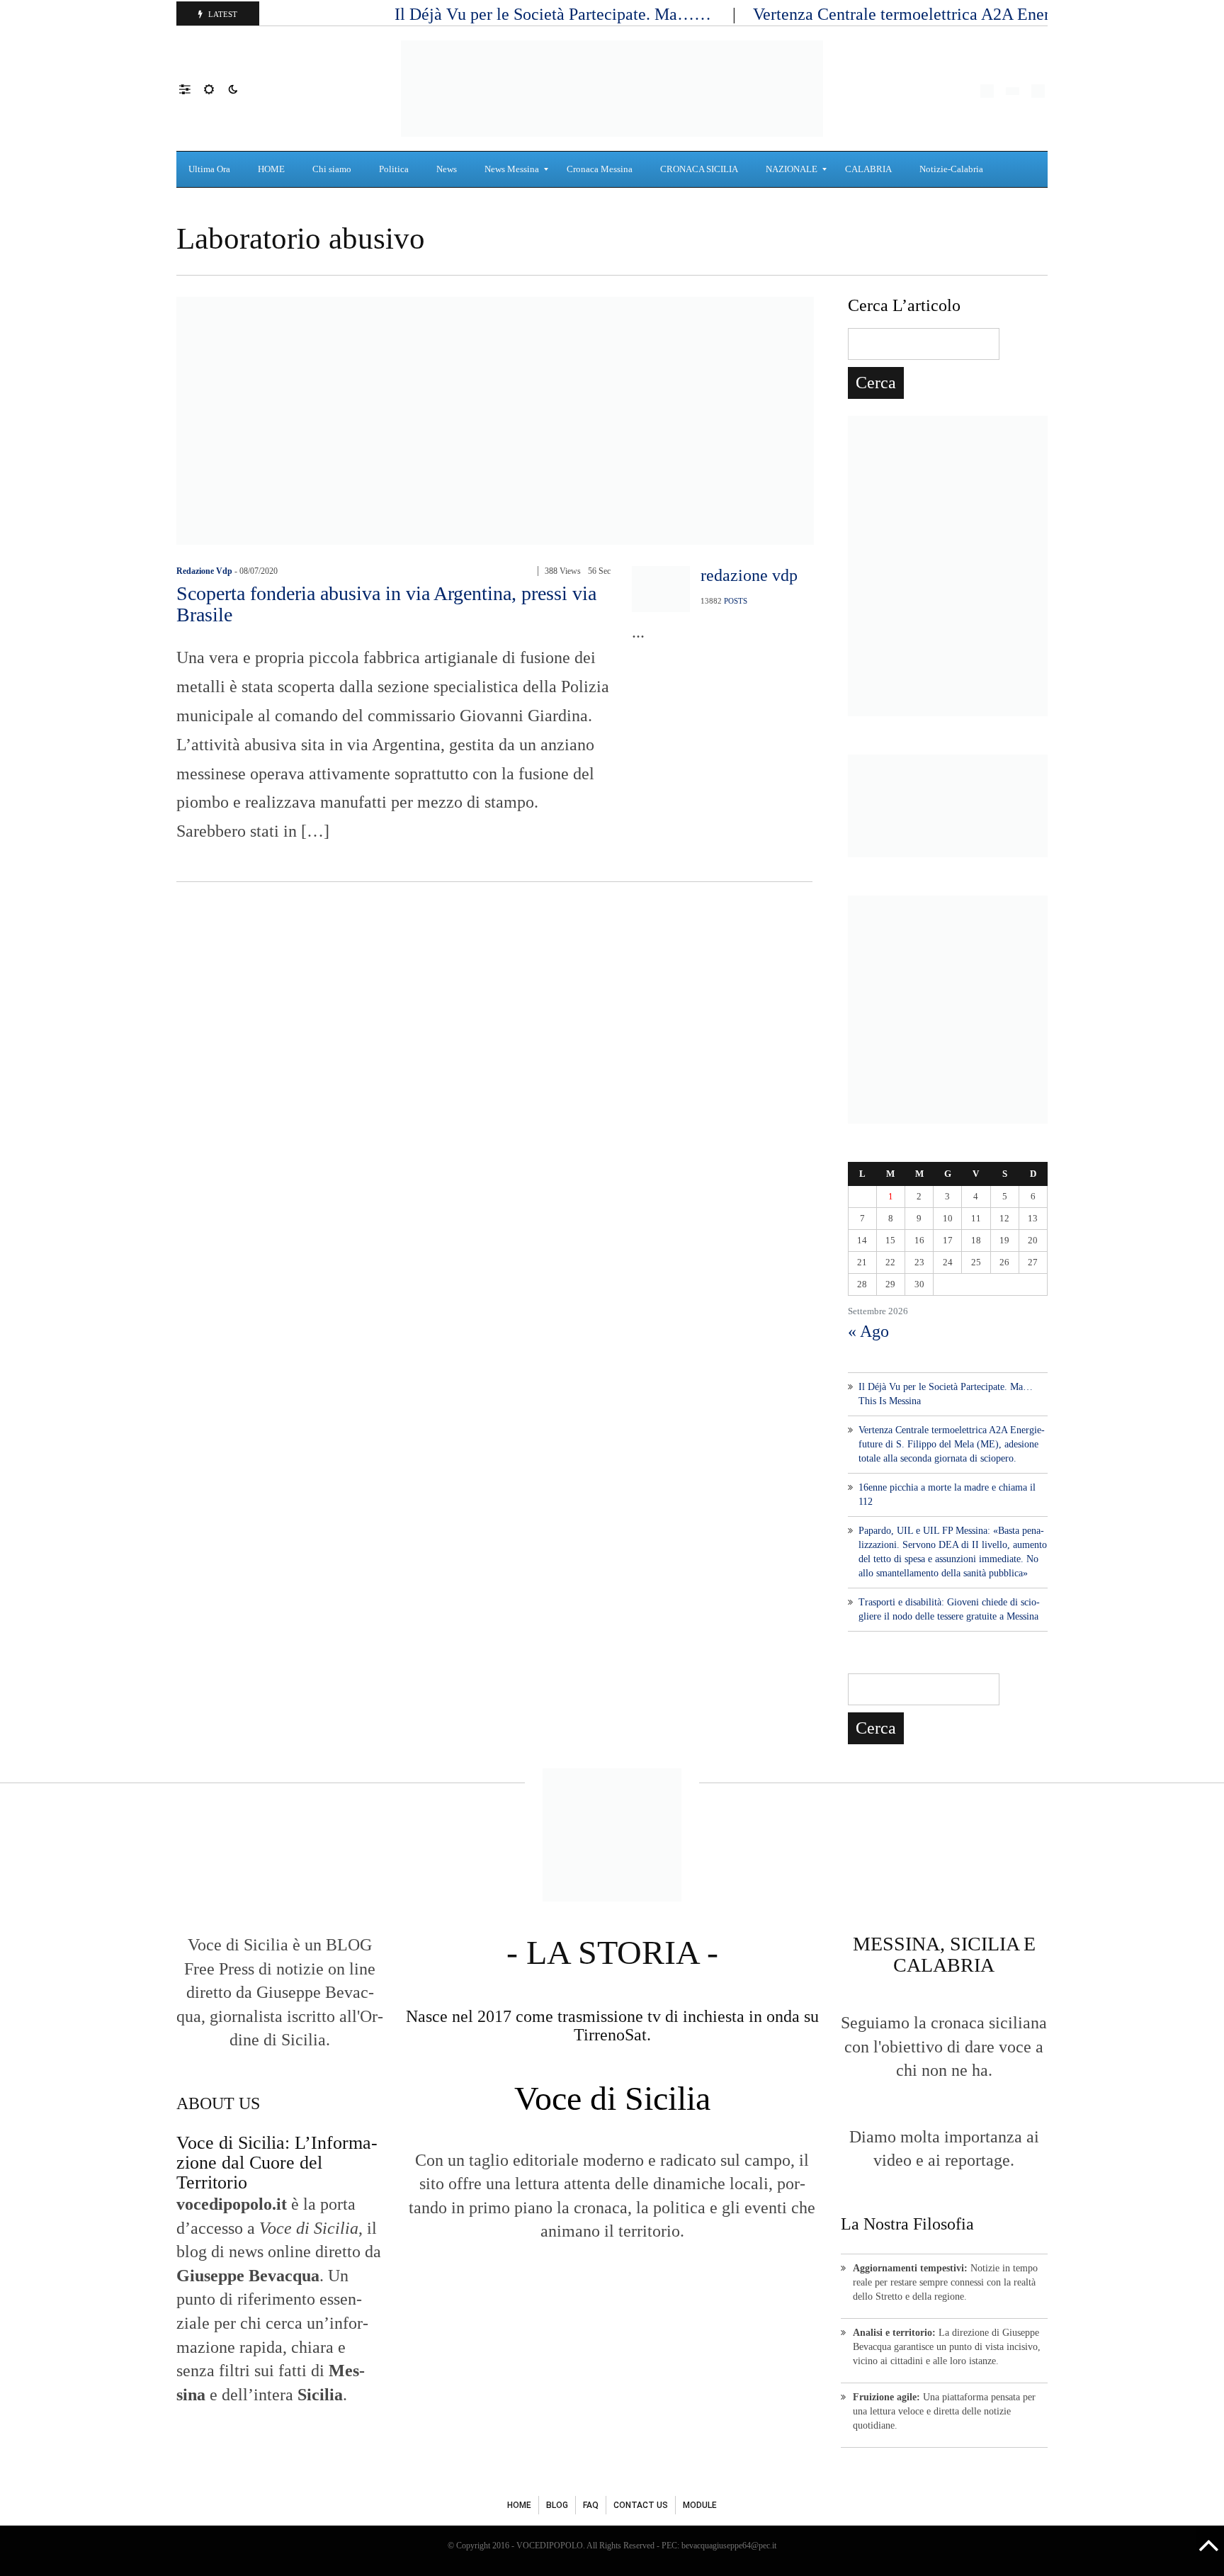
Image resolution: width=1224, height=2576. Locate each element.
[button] (192, 89)
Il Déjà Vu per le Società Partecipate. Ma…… (555, 14)
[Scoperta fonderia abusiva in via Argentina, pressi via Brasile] (495, 419)
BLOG (557, 2505)
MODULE (700, 2505)
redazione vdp (204, 571)
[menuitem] (211, 169)
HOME (519, 2505)
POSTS (736, 601)
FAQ (591, 2505)
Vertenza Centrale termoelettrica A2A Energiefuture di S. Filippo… (988, 14)
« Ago (868, 1331)
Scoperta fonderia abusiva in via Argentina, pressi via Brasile (386, 604)
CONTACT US (641, 2505)
